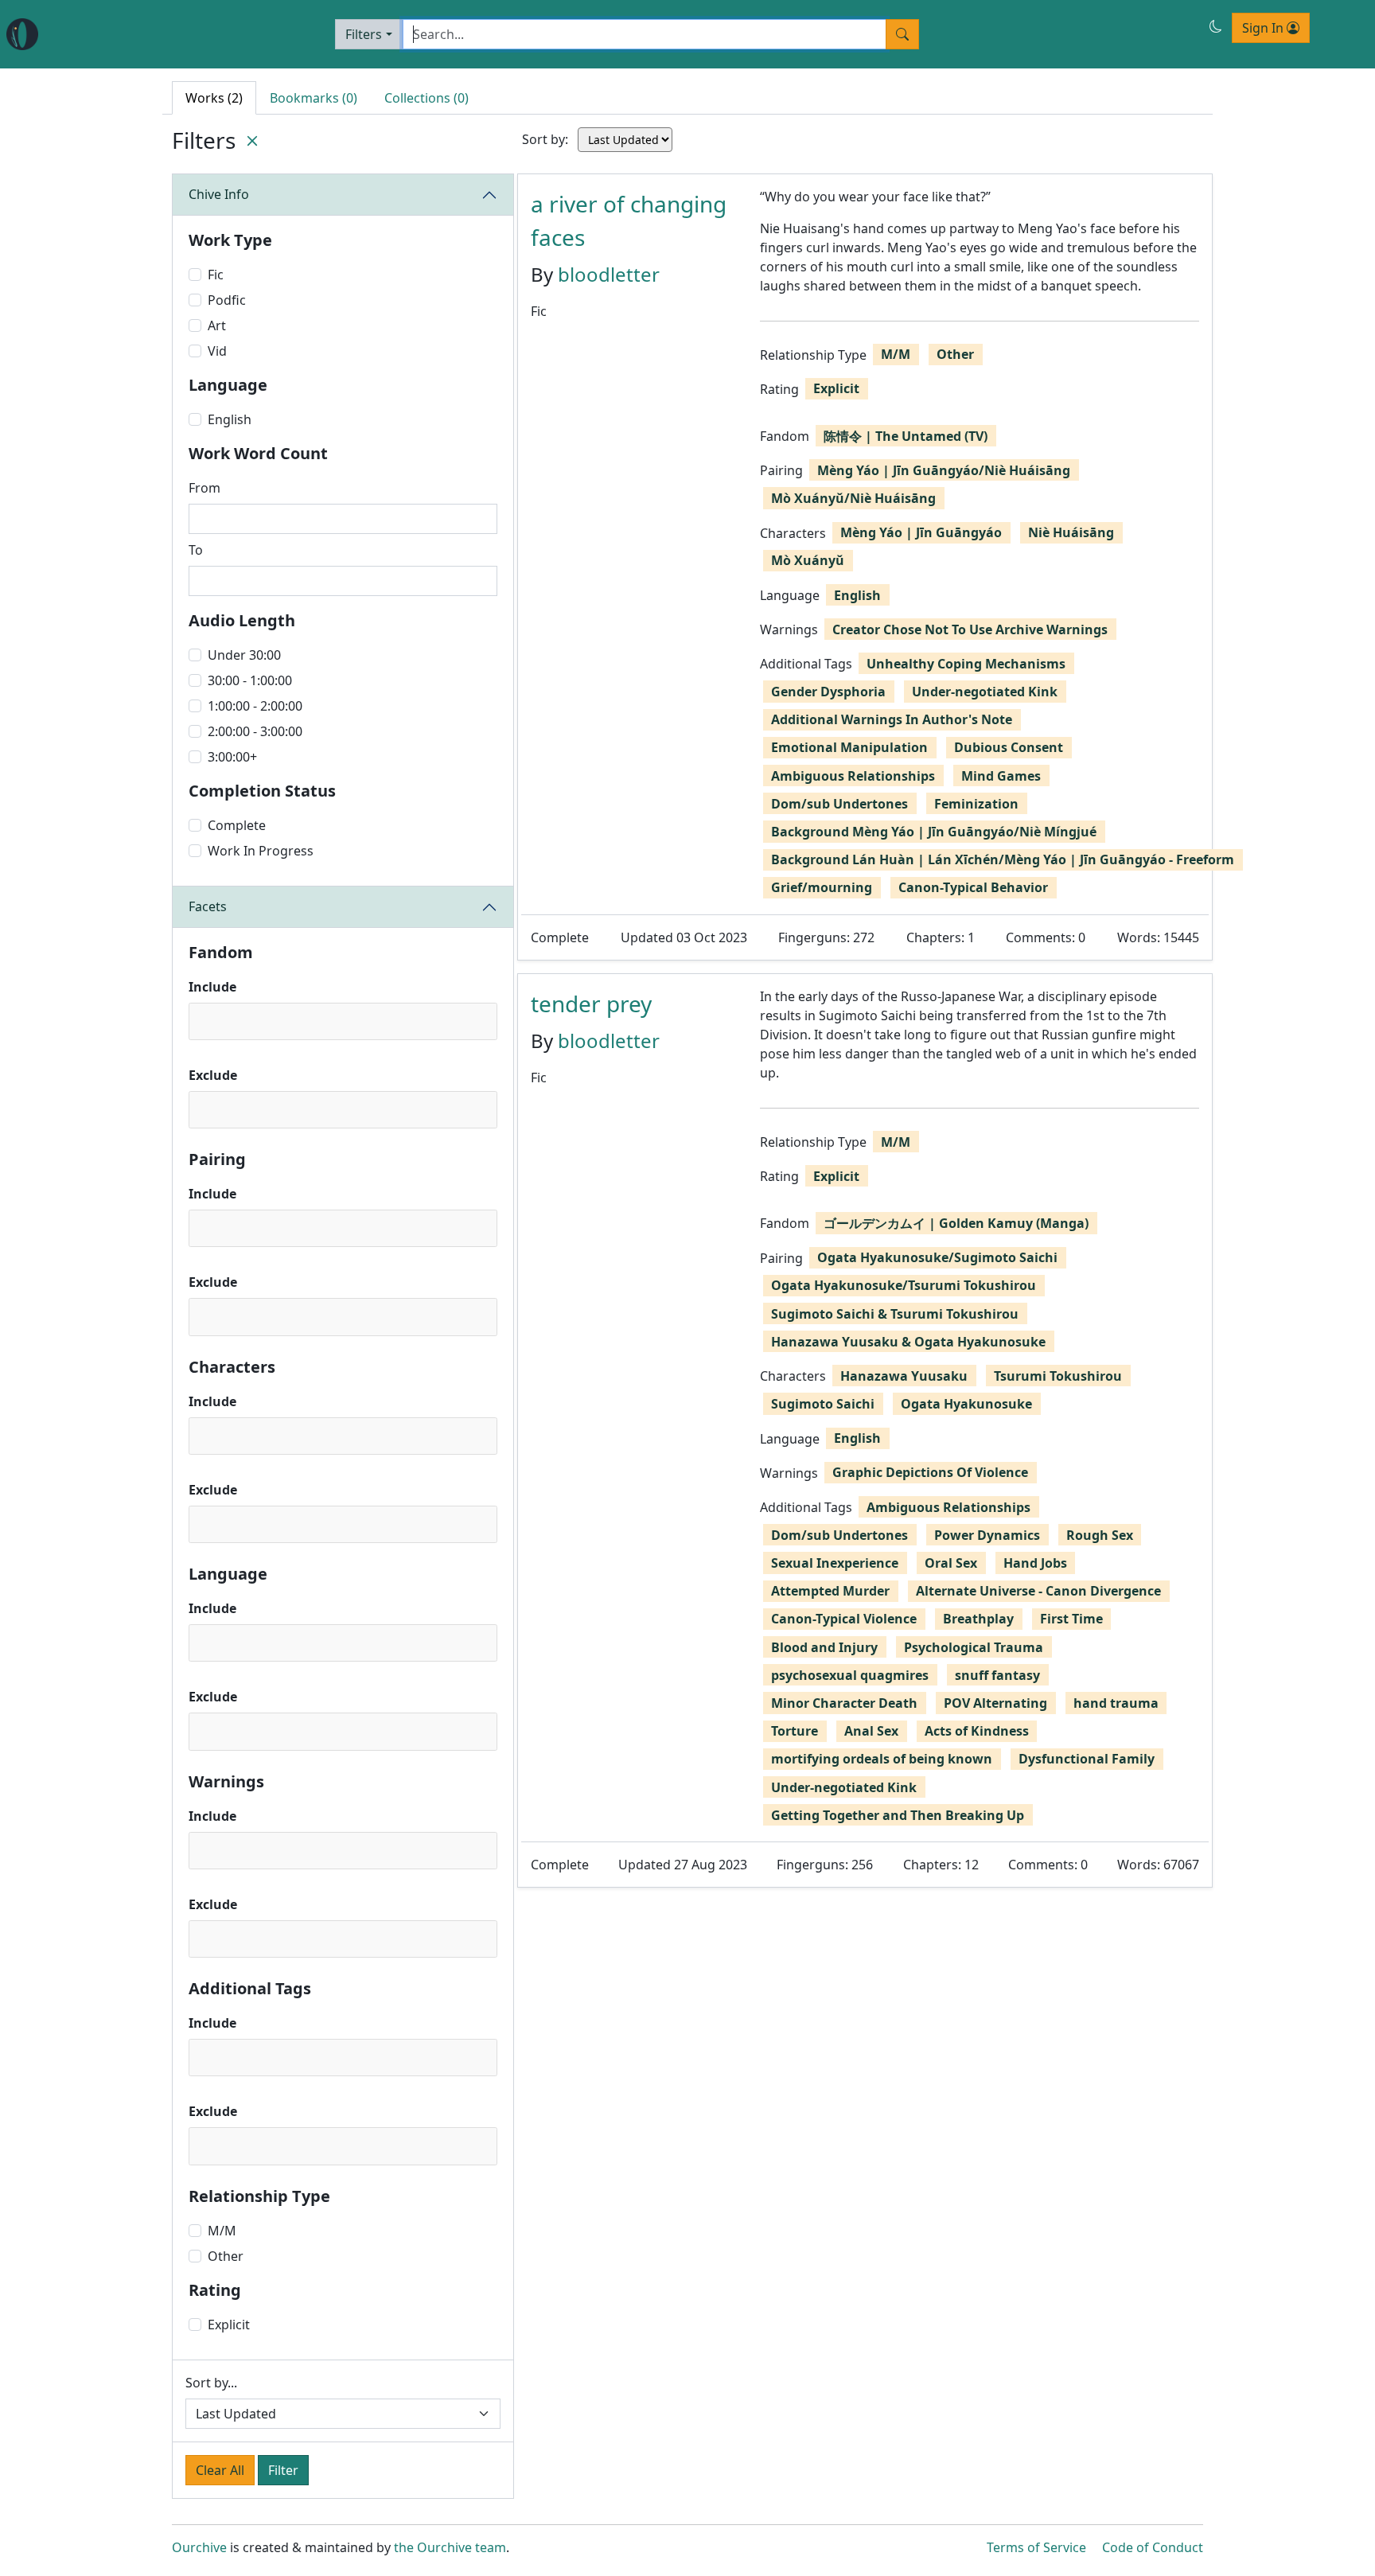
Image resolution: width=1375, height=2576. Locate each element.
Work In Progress (261, 851)
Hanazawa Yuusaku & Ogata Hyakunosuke (908, 1342)
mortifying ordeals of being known (882, 1759)
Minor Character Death (844, 1703)
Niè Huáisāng (1071, 532)
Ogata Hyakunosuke (966, 1404)
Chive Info (219, 194)
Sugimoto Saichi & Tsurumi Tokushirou (895, 1314)
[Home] (22, 34)
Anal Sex (871, 1731)
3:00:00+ (232, 757)
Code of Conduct (1153, 2547)
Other (226, 2256)
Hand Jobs (1035, 1563)
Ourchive (199, 2547)
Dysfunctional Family (1087, 1759)
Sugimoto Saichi (823, 1404)
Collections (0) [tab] (427, 98)
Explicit (229, 2325)
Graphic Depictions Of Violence (930, 1472)
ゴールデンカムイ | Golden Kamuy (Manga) (956, 1223)
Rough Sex (1100, 1535)
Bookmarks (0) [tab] (314, 98)
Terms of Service (1036, 2547)
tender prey (591, 1004)
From (204, 488)
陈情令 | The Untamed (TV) (906, 436)
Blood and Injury (824, 1647)
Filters (364, 34)
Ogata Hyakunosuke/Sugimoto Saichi (937, 1257)
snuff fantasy (997, 1675)
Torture (795, 1731)
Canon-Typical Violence (844, 1619)
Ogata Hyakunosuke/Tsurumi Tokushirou (904, 1285)
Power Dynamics (987, 1535)
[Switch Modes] (1216, 26)
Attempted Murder (830, 1591)
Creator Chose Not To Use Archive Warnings (970, 629)
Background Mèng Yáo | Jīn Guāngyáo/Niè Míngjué (934, 832)
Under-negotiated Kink (985, 692)
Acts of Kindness (977, 1731)
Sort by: (545, 139)
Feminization (976, 804)
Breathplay (978, 1619)
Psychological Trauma (974, 1647)
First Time (1071, 1619)
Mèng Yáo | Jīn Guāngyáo (921, 532)
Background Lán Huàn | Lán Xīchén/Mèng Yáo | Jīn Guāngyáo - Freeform (1003, 859)
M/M (222, 2231)
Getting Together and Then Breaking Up (898, 1815)
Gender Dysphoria (828, 692)
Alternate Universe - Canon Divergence (1038, 1591)
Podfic (227, 300)
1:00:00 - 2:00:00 (255, 706)
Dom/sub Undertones (839, 804)
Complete (237, 825)
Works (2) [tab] (214, 98)
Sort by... (211, 2383)
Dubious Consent (1009, 747)
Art (217, 325)
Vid (217, 351)
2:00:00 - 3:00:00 (255, 731)
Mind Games (1001, 776)
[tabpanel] (865, 1031)
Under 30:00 (244, 655)
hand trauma (1116, 1703)
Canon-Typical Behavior (973, 887)
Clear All (220, 2470)
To (196, 550)
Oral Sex (951, 1563)
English (230, 419)
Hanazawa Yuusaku (904, 1376)
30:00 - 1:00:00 (250, 680)
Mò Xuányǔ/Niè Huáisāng (853, 498)
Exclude (213, 1075)
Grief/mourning (822, 887)
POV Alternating (995, 1703)
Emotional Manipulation (849, 747)
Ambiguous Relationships (853, 776)
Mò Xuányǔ (808, 560)
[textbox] (199, 1021)
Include (212, 987)
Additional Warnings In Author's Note (892, 719)
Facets (208, 906)
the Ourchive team (450, 2547)
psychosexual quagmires (850, 1675)
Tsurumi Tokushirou (1058, 1376)
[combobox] (343, 1021)
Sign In (1264, 28)
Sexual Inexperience (835, 1563)
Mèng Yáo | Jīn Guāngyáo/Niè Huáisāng (944, 470)
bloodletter (609, 274)
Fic (216, 275)
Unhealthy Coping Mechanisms (966, 664)
